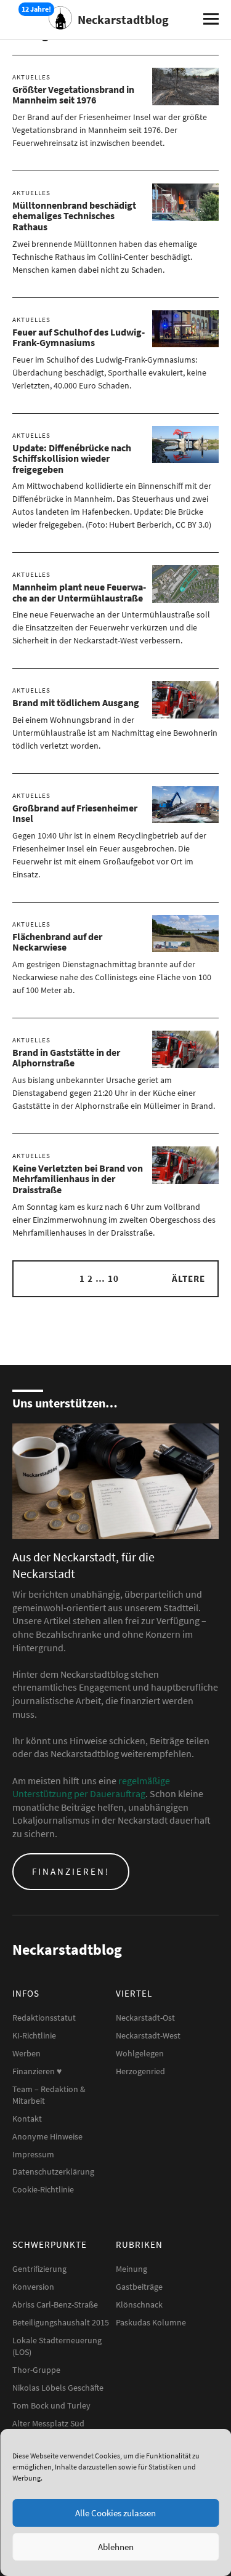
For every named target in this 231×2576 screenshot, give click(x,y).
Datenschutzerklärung (53, 2171)
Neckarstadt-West (148, 2035)
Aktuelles (31, 77)
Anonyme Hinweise (47, 2136)
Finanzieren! (71, 1871)
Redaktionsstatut (44, 2018)
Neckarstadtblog (123, 19)
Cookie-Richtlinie (43, 2189)
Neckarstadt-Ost (145, 2018)
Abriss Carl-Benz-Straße (55, 2304)
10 (113, 1278)
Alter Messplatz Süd (48, 2423)
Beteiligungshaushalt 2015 (61, 2322)
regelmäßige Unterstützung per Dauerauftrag (91, 1787)
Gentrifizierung (39, 2269)
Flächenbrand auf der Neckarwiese (57, 942)
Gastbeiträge (139, 2287)
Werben (26, 2053)
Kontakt (27, 2119)
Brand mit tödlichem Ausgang (76, 702)
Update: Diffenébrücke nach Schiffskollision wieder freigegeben (72, 458)
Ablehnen (116, 2547)
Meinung (132, 2269)
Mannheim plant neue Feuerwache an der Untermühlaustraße (79, 592)
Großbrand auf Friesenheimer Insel (75, 813)
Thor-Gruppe (36, 2370)
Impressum (33, 2154)
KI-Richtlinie (34, 2035)
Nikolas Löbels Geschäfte (58, 2388)
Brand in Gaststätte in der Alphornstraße (66, 1058)
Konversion (33, 2287)
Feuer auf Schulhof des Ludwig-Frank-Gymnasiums (79, 337)
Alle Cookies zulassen (115, 2513)
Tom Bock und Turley (51, 2405)
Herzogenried (140, 2071)
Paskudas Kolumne (151, 2322)
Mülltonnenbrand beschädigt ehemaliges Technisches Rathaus (74, 216)
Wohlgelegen (140, 2053)
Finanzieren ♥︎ (37, 2071)
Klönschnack (139, 2304)
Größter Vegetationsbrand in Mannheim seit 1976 (73, 95)
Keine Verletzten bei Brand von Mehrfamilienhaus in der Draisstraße (78, 1179)
